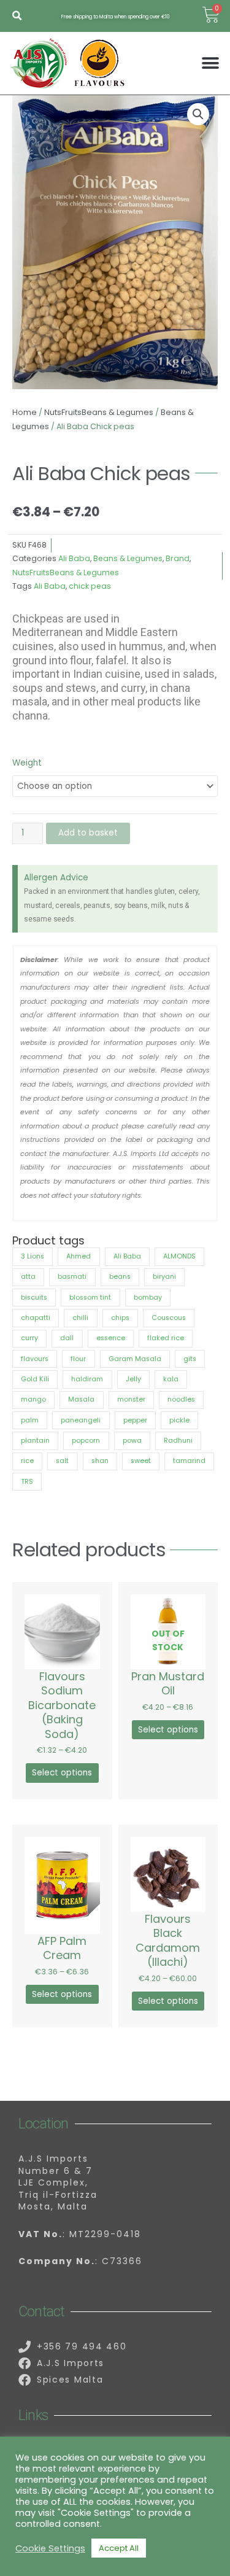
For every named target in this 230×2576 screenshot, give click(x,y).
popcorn (86, 1441)
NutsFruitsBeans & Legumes (99, 412)
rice (27, 1461)
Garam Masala (135, 1359)
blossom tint (90, 1298)
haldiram (87, 1379)
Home (25, 412)
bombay (148, 1298)
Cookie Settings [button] (50, 2548)
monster (131, 1399)
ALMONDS (179, 1256)
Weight (27, 763)
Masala (81, 1399)
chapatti (36, 1318)
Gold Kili (35, 1379)
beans (120, 1277)
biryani (164, 1277)
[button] (17, 16)
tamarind (189, 1461)
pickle (179, 1420)
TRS (27, 1482)
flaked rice (166, 1338)
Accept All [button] (119, 2548)
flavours (35, 1359)
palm (30, 1420)
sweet (141, 1461)
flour (78, 1359)
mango (33, 1399)
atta (28, 1277)
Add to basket (88, 833)
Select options (62, 1773)
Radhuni (178, 1441)
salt (62, 1461)
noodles (181, 1399)
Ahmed (79, 1256)
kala (171, 1379)
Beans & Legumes (128, 558)
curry (29, 1338)
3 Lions (33, 1256)
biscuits (34, 1298)
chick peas (90, 586)
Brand (178, 558)
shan (100, 1461)
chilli (80, 1318)
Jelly (133, 1379)
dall (67, 1338)
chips (120, 1318)
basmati (72, 1277)
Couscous (169, 1318)
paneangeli (81, 1420)
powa (132, 1441)
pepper (135, 1420)
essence (111, 1338)
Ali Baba (74, 558)
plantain (35, 1441)
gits (190, 1359)
